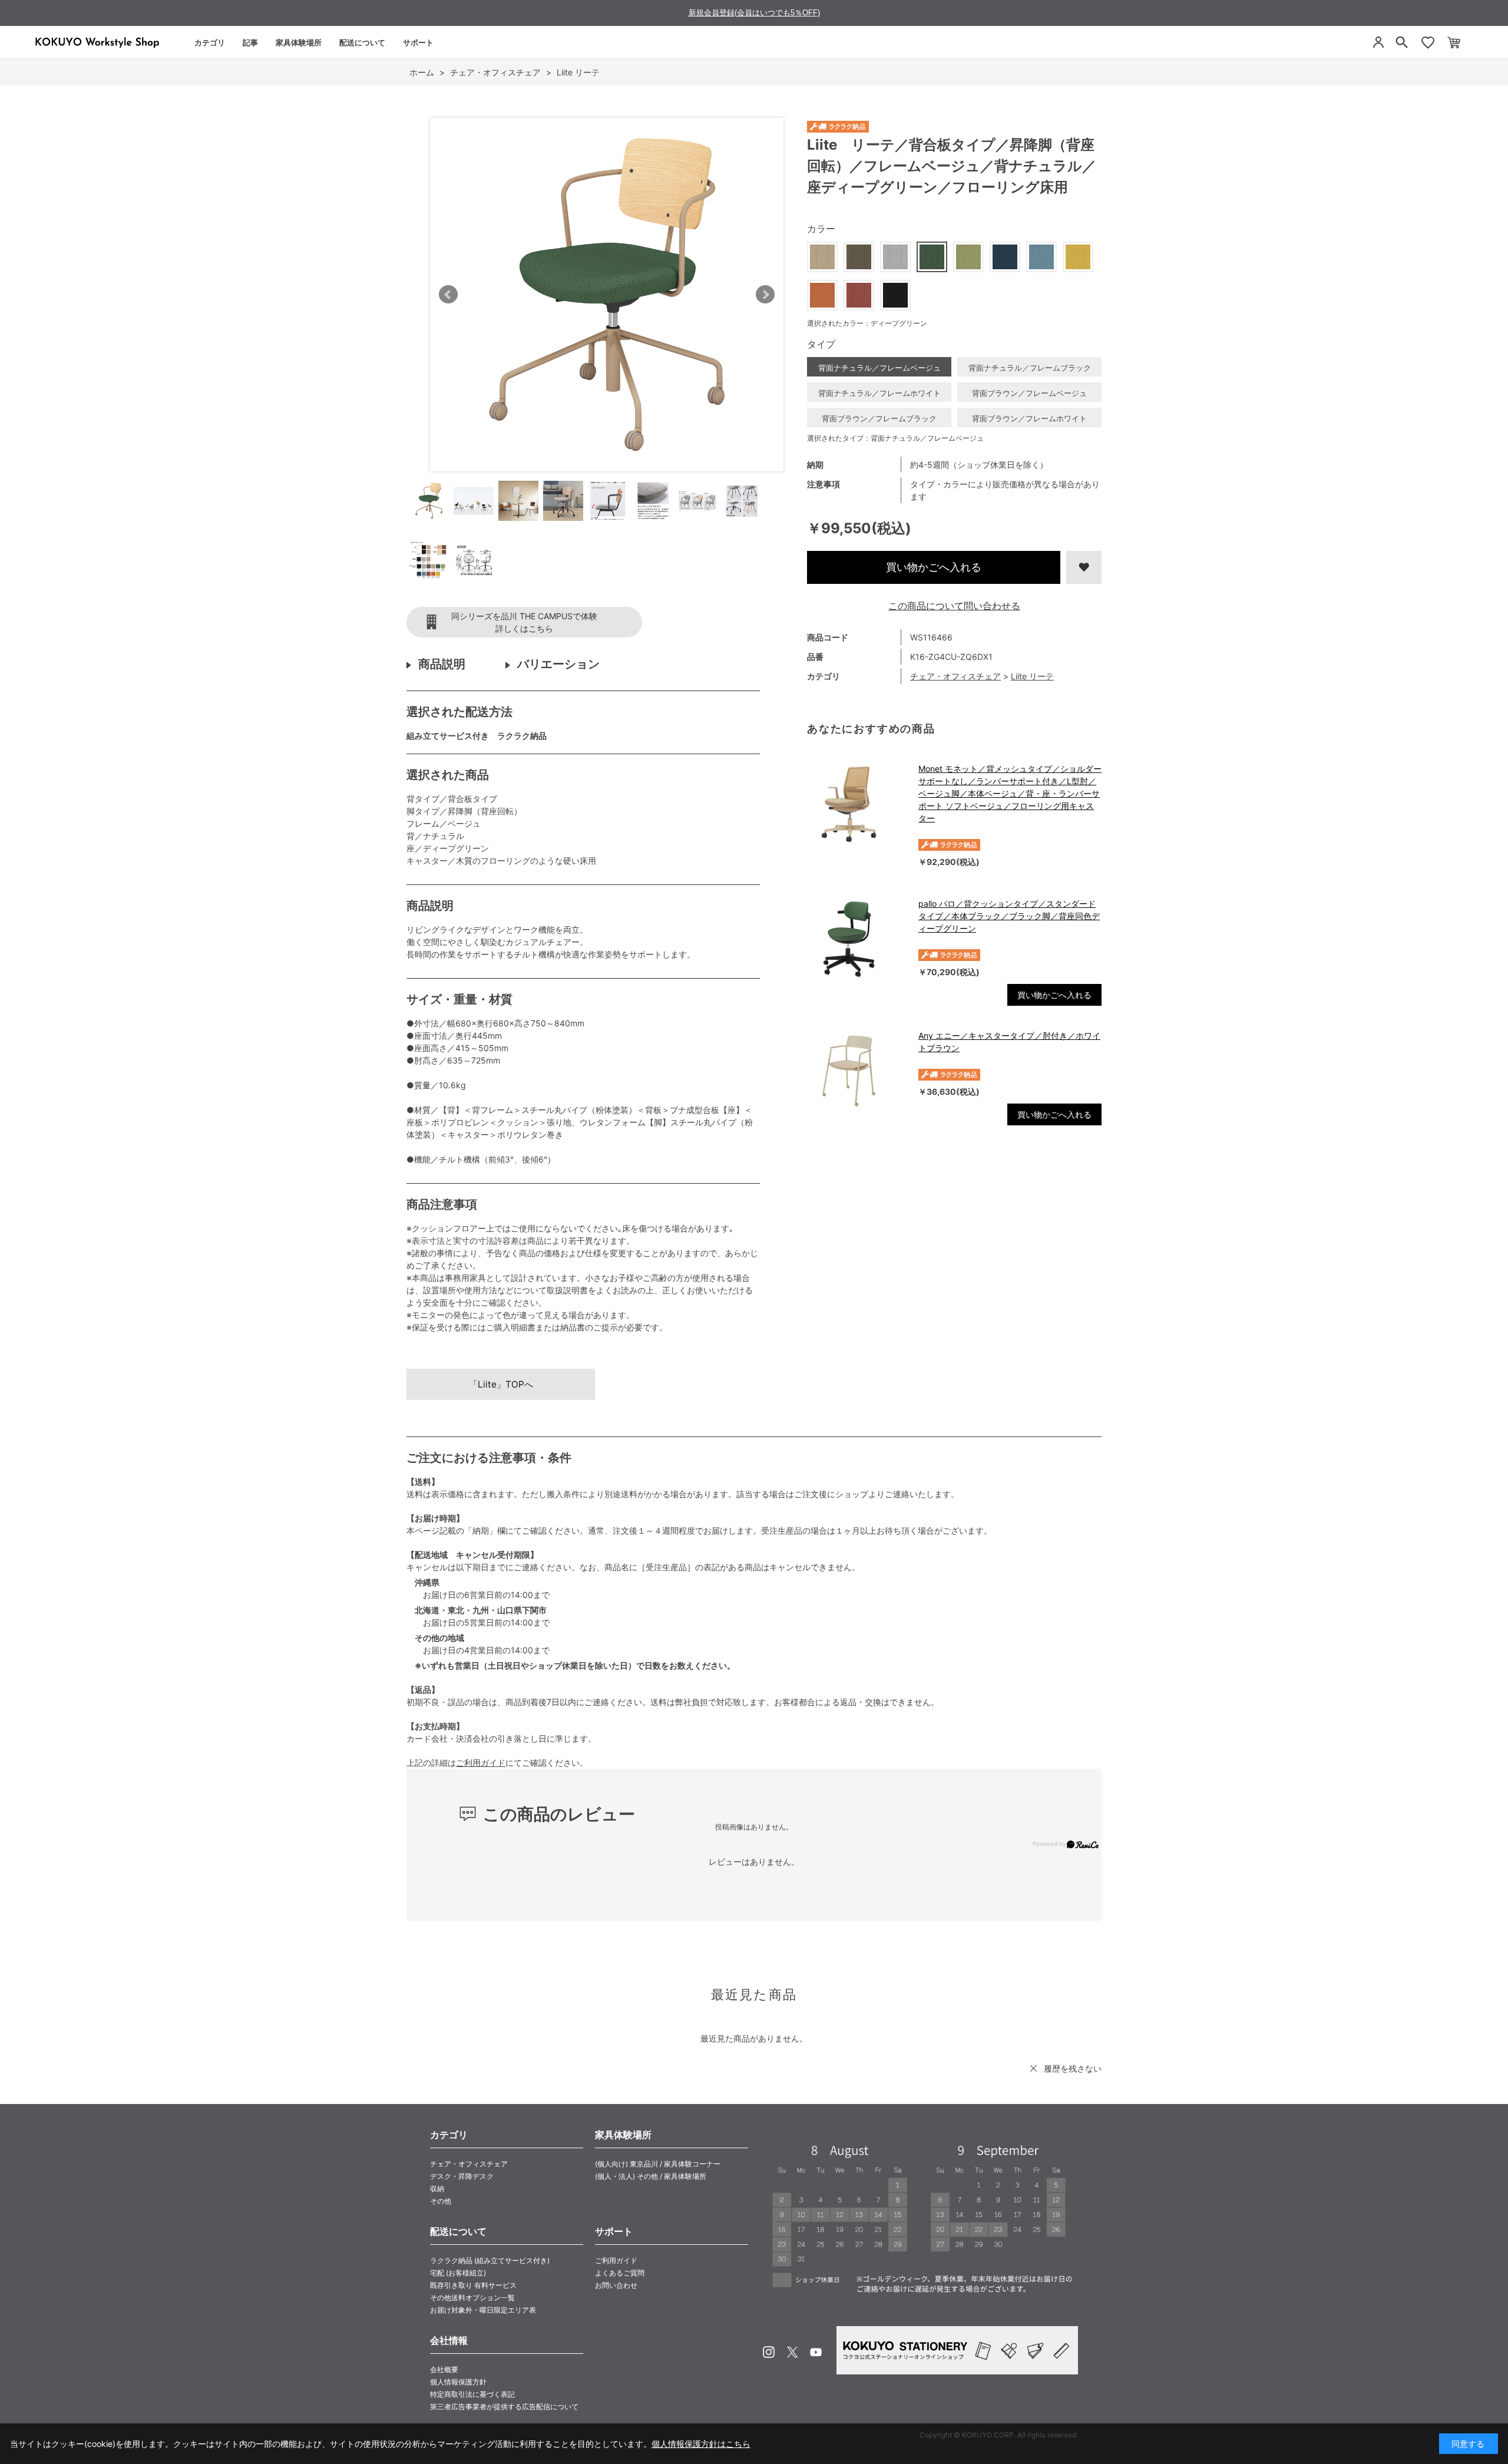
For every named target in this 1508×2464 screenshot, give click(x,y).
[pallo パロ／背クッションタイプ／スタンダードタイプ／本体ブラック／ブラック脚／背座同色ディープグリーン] (857, 939)
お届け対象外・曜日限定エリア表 (483, 2310)
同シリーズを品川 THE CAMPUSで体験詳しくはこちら (524, 622)
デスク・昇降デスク (462, 2176)
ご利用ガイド (481, 1763)
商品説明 (442, 664)
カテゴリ (210, 42)
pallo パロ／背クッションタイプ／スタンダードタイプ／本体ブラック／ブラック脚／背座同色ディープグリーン (1009, 916)
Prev (448, 295)
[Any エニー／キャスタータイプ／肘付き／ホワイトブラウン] (857, 1071)
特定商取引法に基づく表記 (472, 2394)
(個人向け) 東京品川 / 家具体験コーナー (658, 2164)
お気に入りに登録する (1084, 567)
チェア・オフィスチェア (955, 676)
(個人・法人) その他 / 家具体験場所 (651, 2176)
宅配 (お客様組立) (458, 2273)
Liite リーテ (1032, 676)
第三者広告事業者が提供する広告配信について (504, 2407)
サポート (418, 42)
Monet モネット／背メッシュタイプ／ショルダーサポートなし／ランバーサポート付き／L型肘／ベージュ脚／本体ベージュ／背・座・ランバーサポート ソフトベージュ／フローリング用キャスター (1010, 793)
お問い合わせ (616, 2285)
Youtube (816, 2352)
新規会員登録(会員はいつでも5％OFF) (754, 13)
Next (765, 295)
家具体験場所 (299, 42)
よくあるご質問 (620, 2273)
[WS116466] (429, 501)
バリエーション (558, 664)
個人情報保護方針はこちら (701, 2444)
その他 (441, 2201)
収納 (437, 2189)
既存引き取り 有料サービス (473, 2285)
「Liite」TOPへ (501, 1384)
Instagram (769, 2352)
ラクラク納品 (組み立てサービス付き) (490, 2260)
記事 (250, 42)
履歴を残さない (1073, 2068)
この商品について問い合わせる (954, 606)
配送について (362, 42)
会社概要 (444, 2369)
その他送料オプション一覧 (472, 2298)
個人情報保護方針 (458, 2382)
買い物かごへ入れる (934, 567)
